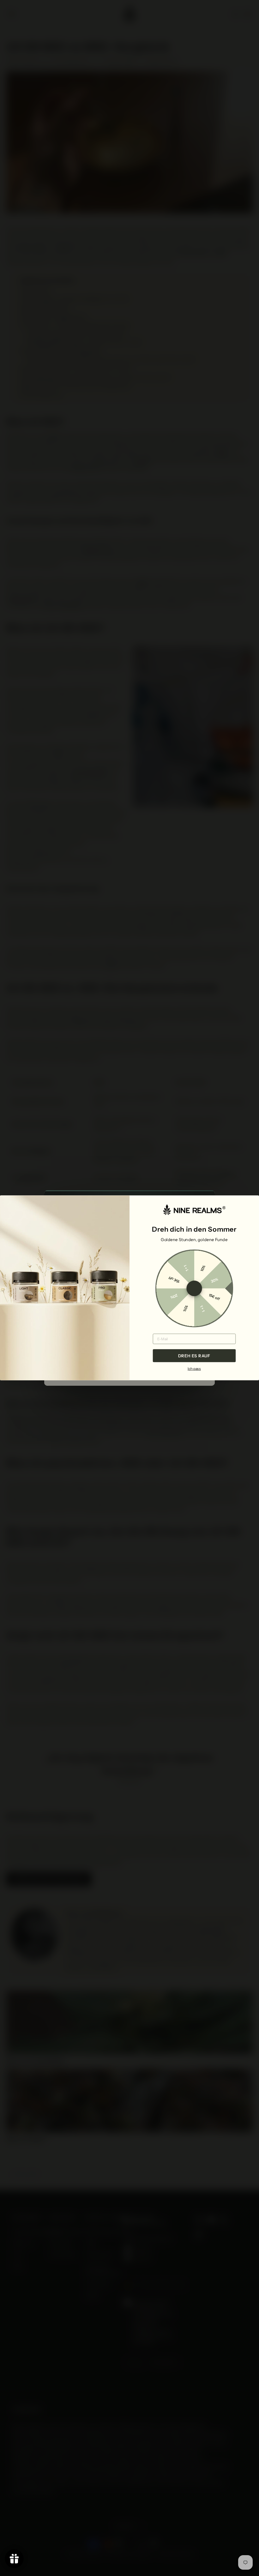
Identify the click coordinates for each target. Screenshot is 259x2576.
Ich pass (194, 1369)
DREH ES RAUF (194, 1356)
